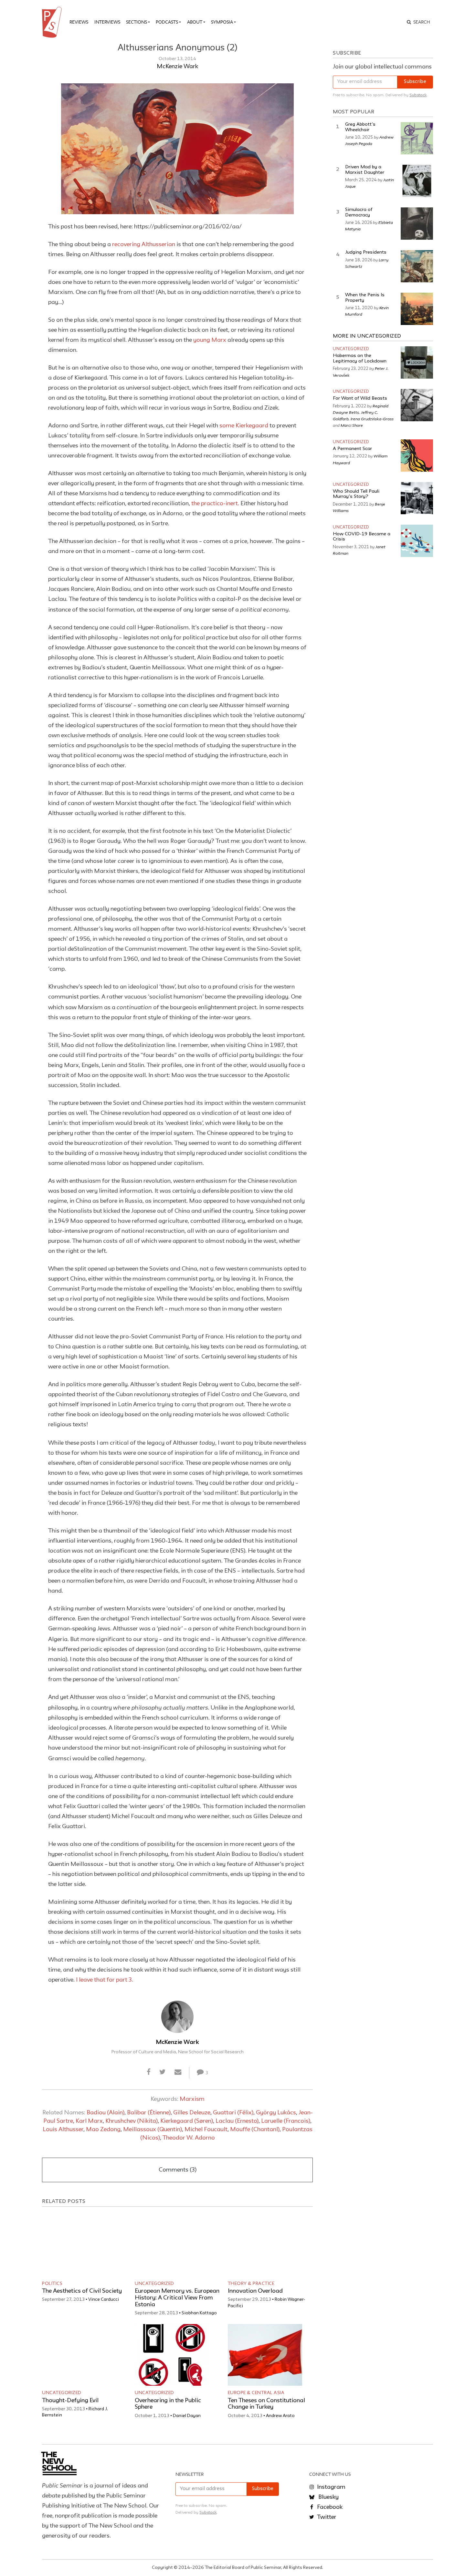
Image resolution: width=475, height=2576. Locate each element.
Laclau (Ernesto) (237, 2121)
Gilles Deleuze (192, 2113)
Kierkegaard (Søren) (187, 2121)
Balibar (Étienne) (149, 2113)
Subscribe (415, 82)
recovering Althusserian (144, 245)
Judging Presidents (366, 252)
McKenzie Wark (177, 67)
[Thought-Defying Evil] (79, 2355)
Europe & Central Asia (256, 2393)
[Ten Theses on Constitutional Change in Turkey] (265, 2355)
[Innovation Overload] (265, 2246)
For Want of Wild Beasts (360, 398)
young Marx (210, 340)
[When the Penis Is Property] (417, 309)
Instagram (331, 2487)
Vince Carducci (104, 2299)
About (195, 22)
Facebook (329, 2507)
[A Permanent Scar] (417, 456)
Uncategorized (154, 2284)
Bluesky (328, 2497)
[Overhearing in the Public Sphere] (172, 2355)
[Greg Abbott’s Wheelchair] (417, 138)
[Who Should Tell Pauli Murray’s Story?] (417, 498)
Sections (137, 22)
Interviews (107, 22)
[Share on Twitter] (162, 2072)
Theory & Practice (251, 2284)
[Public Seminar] (53, 22)
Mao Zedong (103, 2130)
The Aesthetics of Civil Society (82, 2291)
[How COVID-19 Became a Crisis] (417, 541)
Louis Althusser (63, 2130)
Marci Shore (352, 425)
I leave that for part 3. (105, 1980)
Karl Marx (89, 2121)
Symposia (222, 22)
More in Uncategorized (367, 336)
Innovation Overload (255, 2291)
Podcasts (167, 22)
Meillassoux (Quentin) (153, 2130)
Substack (418, 95)
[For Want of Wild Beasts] (417, 405)
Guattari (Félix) (233, 2113)
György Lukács (276, 2113)
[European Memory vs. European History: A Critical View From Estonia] (172, 2246)
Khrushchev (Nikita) (132, 2121)
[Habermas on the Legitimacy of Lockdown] (417, 362)
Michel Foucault (206, 2130)
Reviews (79, 22)
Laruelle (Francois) (286, 2121)
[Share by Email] (178, 2072)
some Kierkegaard (244, 426)
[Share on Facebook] (148, 2072)
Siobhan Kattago (199, 2313)
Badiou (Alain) (106, 2113)
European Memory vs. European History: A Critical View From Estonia (177, 2298)
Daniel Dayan (187, 2416)
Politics (52, 2284)
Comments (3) (178, 2170)
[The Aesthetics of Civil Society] (79, 2246)
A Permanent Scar (352, 449)
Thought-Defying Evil (70, 2401)
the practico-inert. (215, 504)
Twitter (326, 2517)
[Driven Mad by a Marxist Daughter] (417, 181)
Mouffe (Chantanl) (255, 2130)
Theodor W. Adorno (189, 2138)
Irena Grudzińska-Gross (372, 419)
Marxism (192, 2099)
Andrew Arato (280, 2416)
